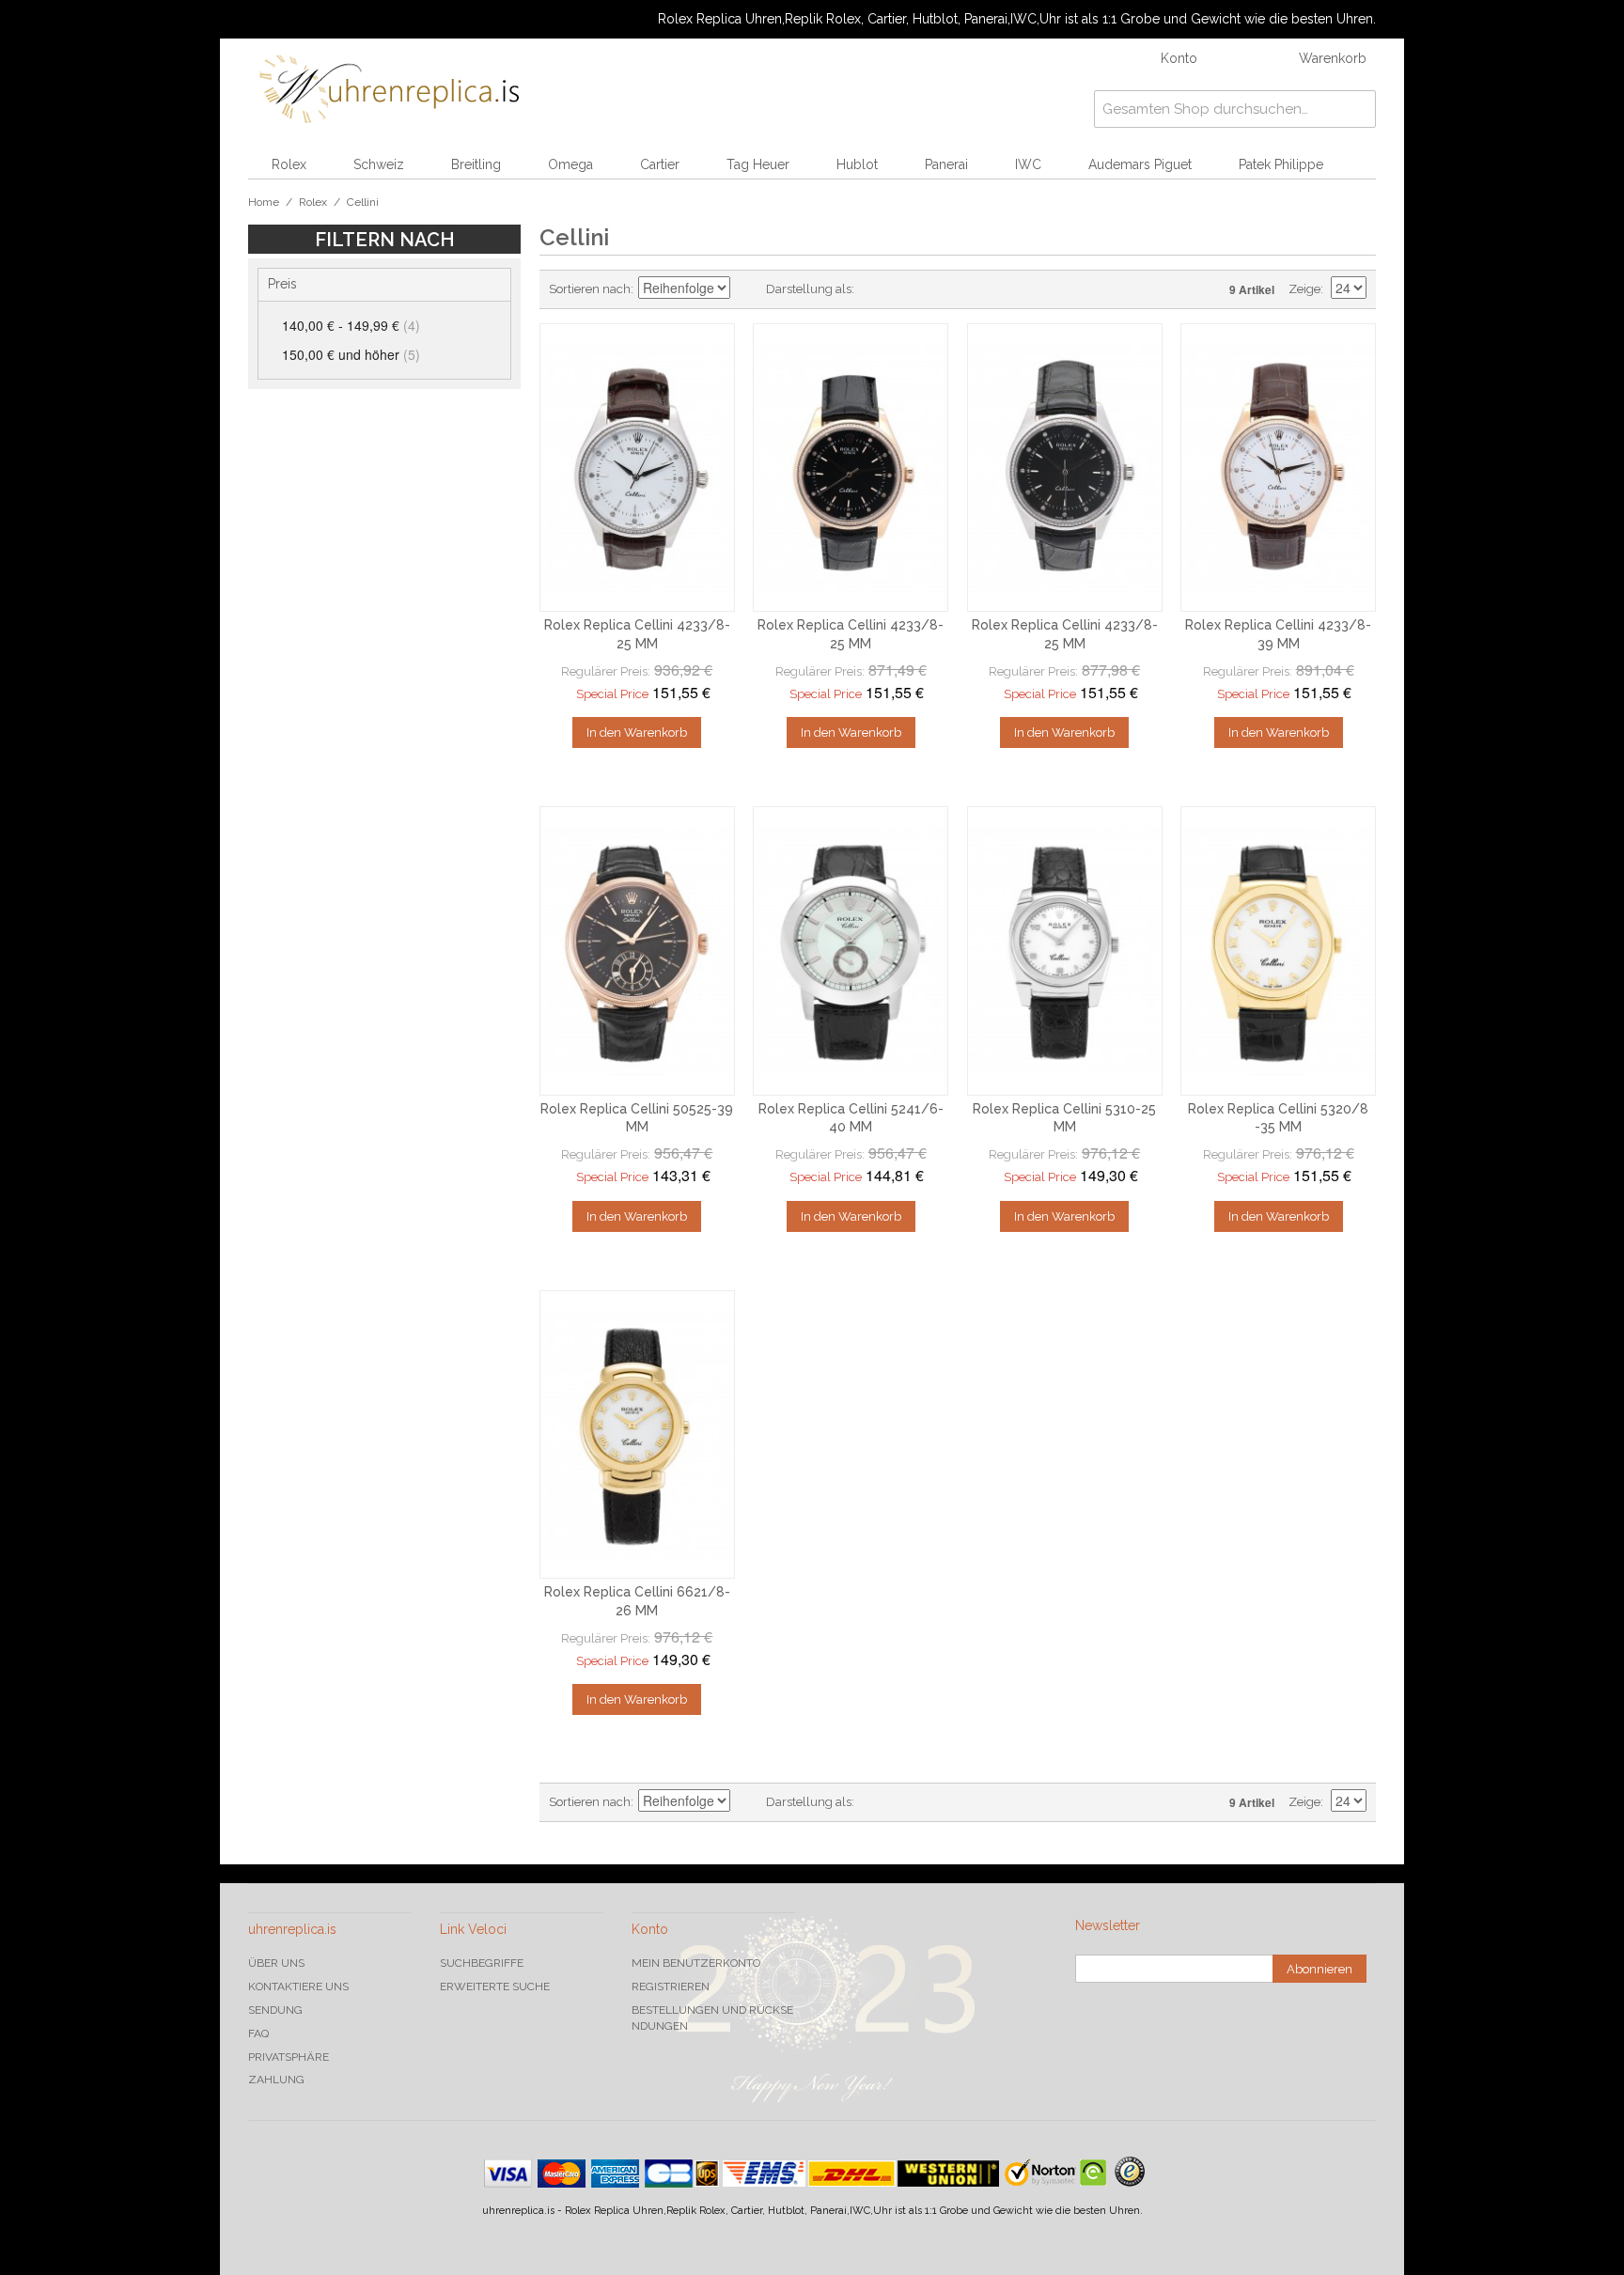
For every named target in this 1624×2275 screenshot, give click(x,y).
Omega (570, 164)
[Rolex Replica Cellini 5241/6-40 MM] (851, 951)
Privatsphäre (289, 2057)
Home (264, 202)
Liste (906, 289)
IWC (1028, 164)
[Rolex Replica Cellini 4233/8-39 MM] (1278, 468)
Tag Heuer (758, 164)
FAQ (258, 2033)
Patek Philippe (1281, 164)
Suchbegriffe (482, 1963)
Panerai (946, 164)
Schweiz (379, 164)
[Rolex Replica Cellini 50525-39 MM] (637, 951)
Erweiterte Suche (495, 1987)
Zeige (1304, 289)
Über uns (276, 1963)
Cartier (660, 164)
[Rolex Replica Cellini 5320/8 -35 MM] (1278, 951)
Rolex (289, 164)
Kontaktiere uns (298, 1987)
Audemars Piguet (1140, 164)
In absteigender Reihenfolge (747, 289)
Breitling (476, 164)
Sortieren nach (590, 289)
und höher (351, 354)
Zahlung (276, 2080)
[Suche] (1357, 109)
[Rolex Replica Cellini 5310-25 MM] (1065, 951)
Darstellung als (809, 289)
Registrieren (671, 1987)
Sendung (275, 2010)
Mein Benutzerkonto (696, 1963)
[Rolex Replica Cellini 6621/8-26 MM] (637, 1435)
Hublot (857, 164)
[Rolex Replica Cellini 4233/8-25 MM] (637, 468)
